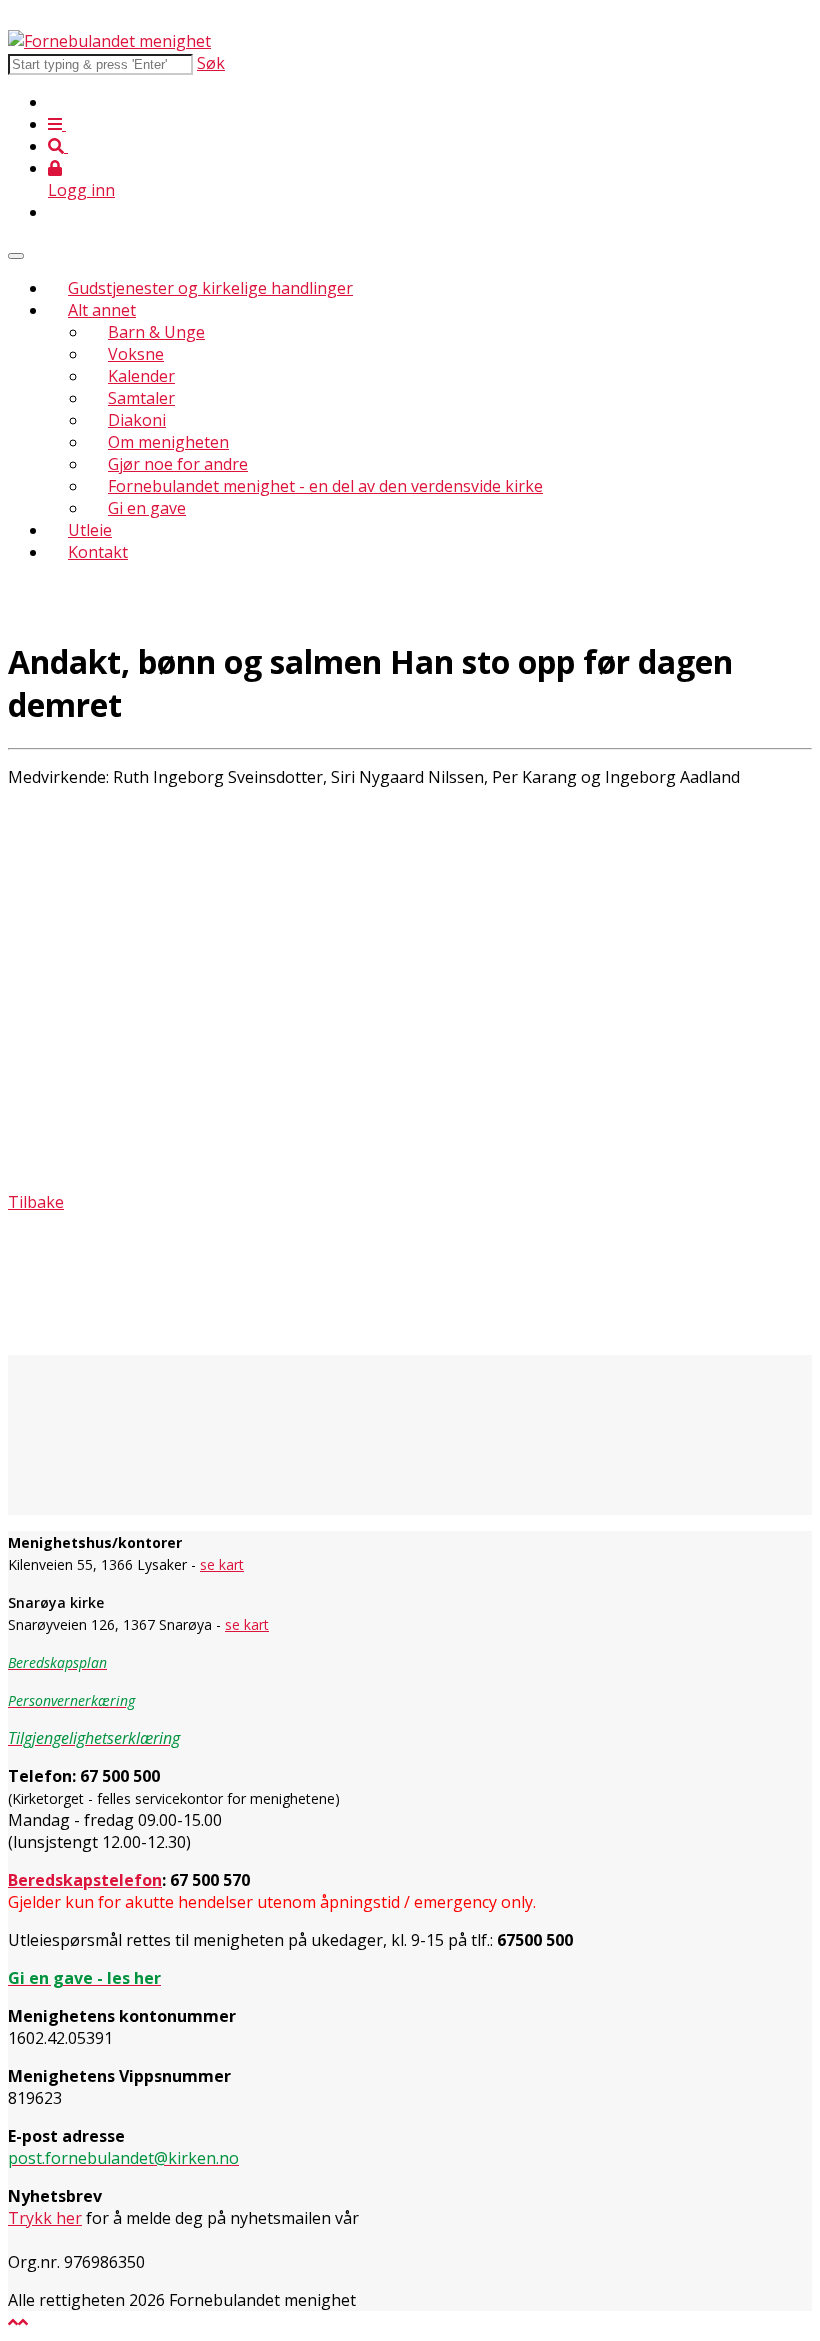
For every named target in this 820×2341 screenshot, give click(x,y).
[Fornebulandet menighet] (109, 41)
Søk (211, 63)
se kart (222, 1564)
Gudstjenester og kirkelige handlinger (210, 288)
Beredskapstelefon (85, 1880)
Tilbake (36, 1202)
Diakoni (137, 420)
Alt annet (102, 310)
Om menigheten (168, 442)
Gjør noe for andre (178, 464)
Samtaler (141, 398)
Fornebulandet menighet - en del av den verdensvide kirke (325, 486)
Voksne (136, 354)
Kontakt (98, 552)
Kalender (141, 376)
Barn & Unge (156, 332)
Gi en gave (147, 508)
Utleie (90, 530)
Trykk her (45, 2218)
